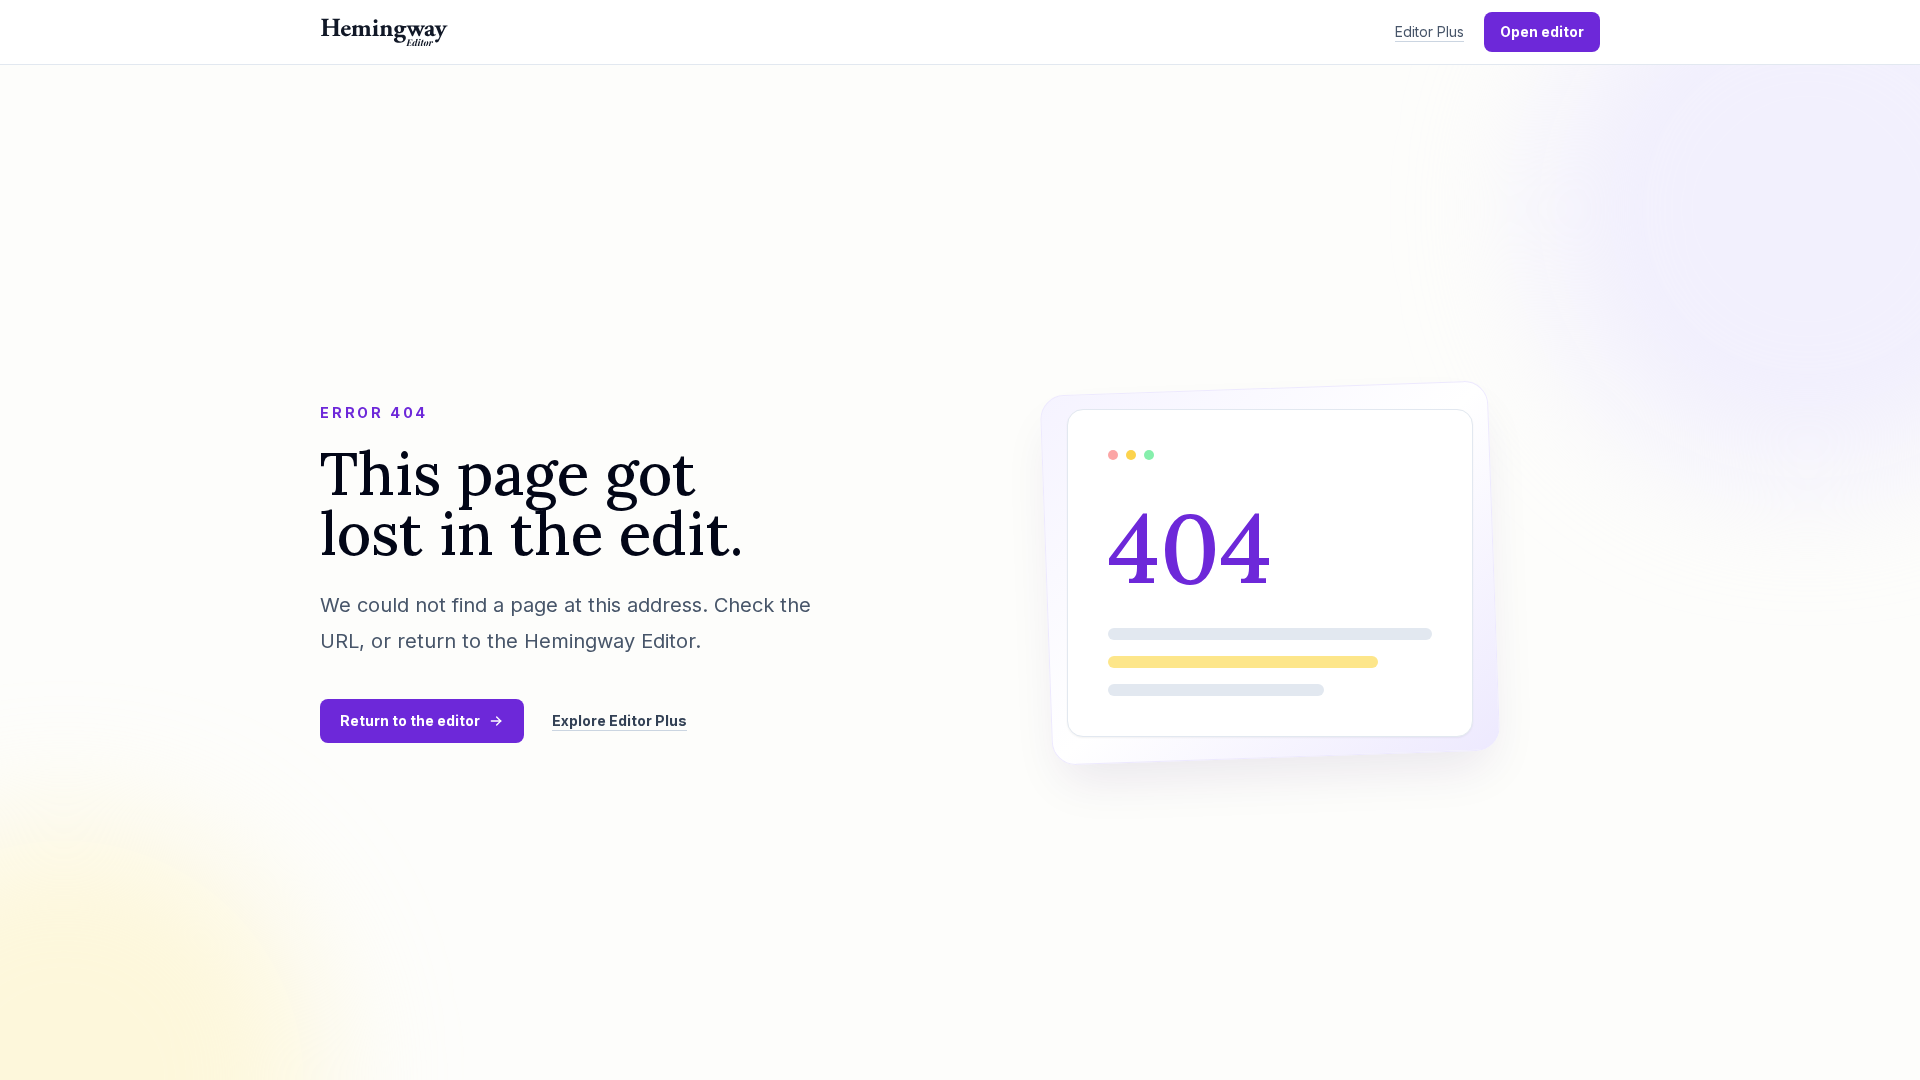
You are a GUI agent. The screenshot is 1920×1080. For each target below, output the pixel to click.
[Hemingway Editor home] (384, 32)
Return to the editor (410, 720)
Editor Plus (1429, 31)
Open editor (1542, 31)
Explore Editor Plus (619, 720)
